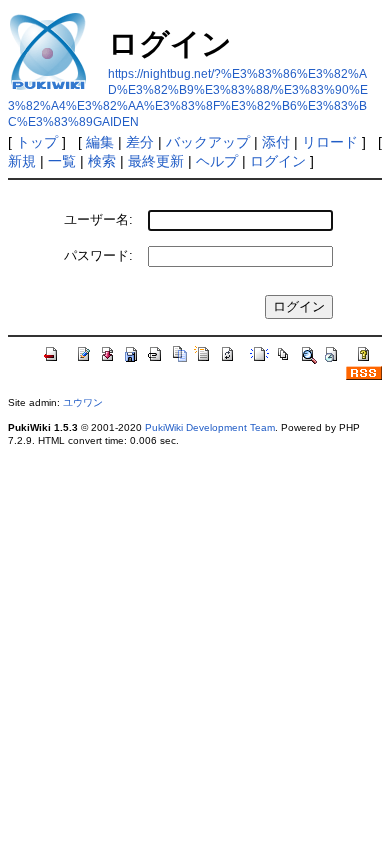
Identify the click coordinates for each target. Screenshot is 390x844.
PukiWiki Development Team (210, 427)
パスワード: (98, 255)
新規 (22, 161)
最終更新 (156, 161)
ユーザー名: (98, 219)
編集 (100, 142)
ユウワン (83, 402)
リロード (330, 142)
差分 (140, 142)
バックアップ (208, 142)
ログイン (278, 161)
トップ (37, 142)
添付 (276, 142)
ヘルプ (217, 161)
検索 (102, 161)
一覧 (62, 161)
